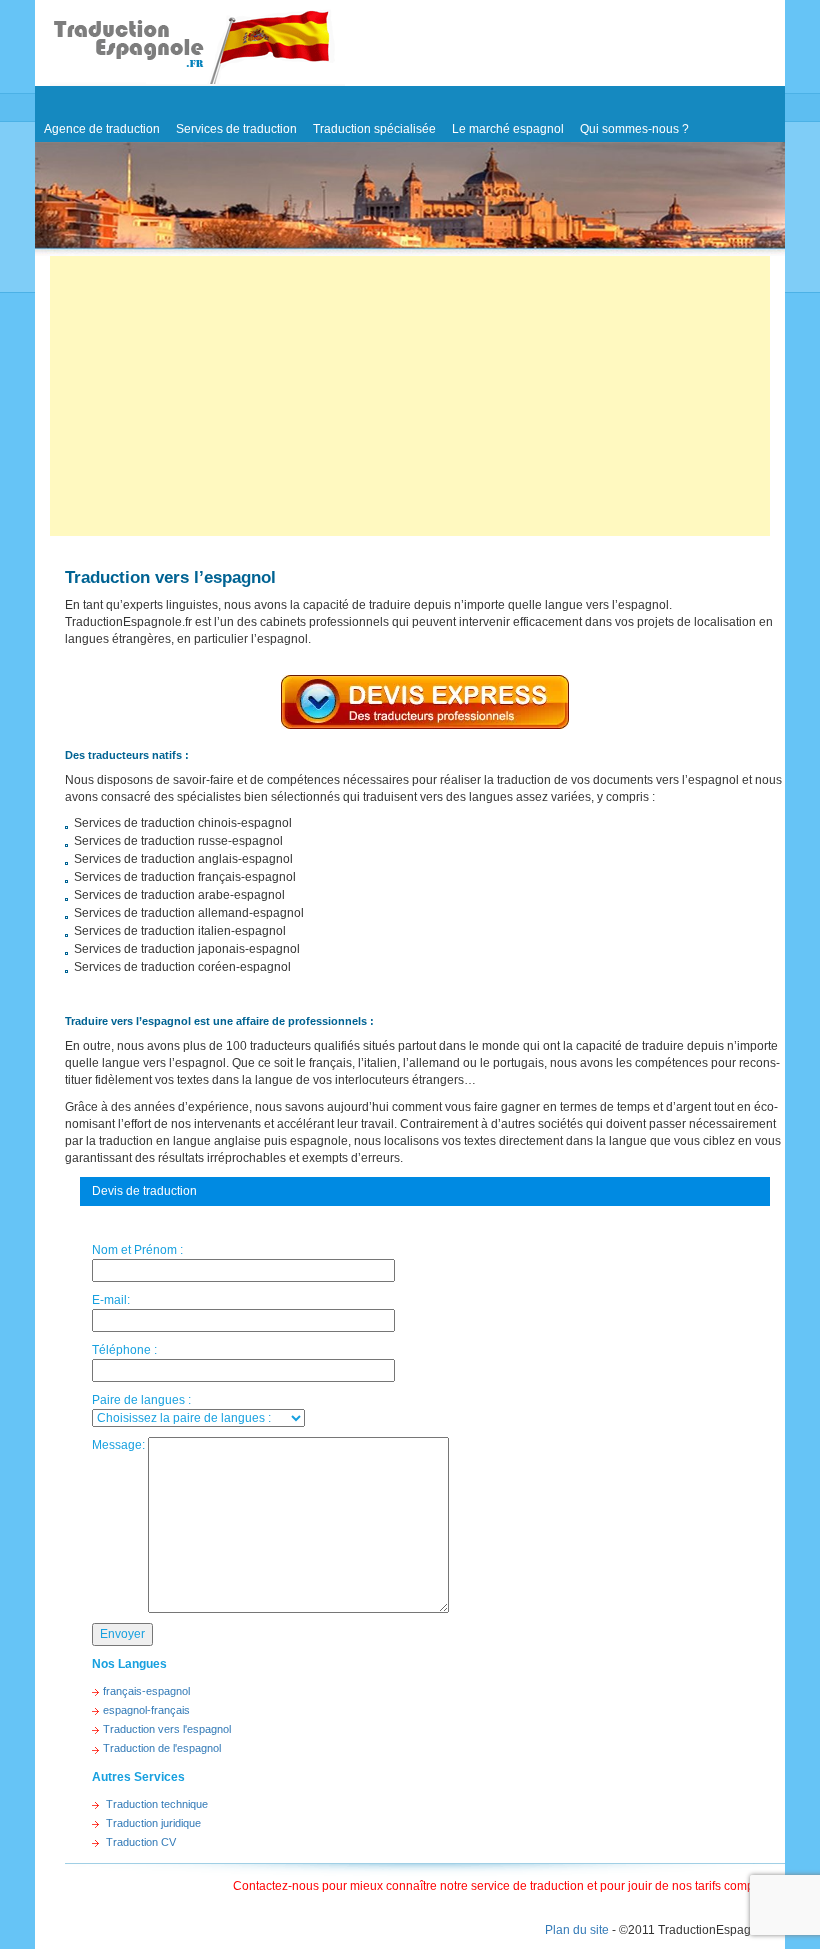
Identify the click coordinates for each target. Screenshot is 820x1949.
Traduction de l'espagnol (162, 1748)
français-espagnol (146, 1691)
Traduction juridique (153, 1823)
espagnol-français (146, 1710)
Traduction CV (141, 1842)
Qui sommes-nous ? (634, 129)
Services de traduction (236, 129)
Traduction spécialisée (374, 129)
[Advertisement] (410, 396)
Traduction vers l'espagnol (167, 1729)
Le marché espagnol (508, 129)
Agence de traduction (102, 129)
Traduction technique (157, 1804)
